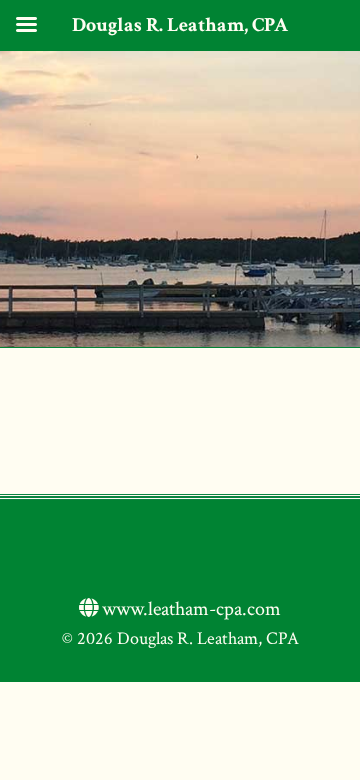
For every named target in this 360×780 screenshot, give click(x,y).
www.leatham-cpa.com (189, 609)
